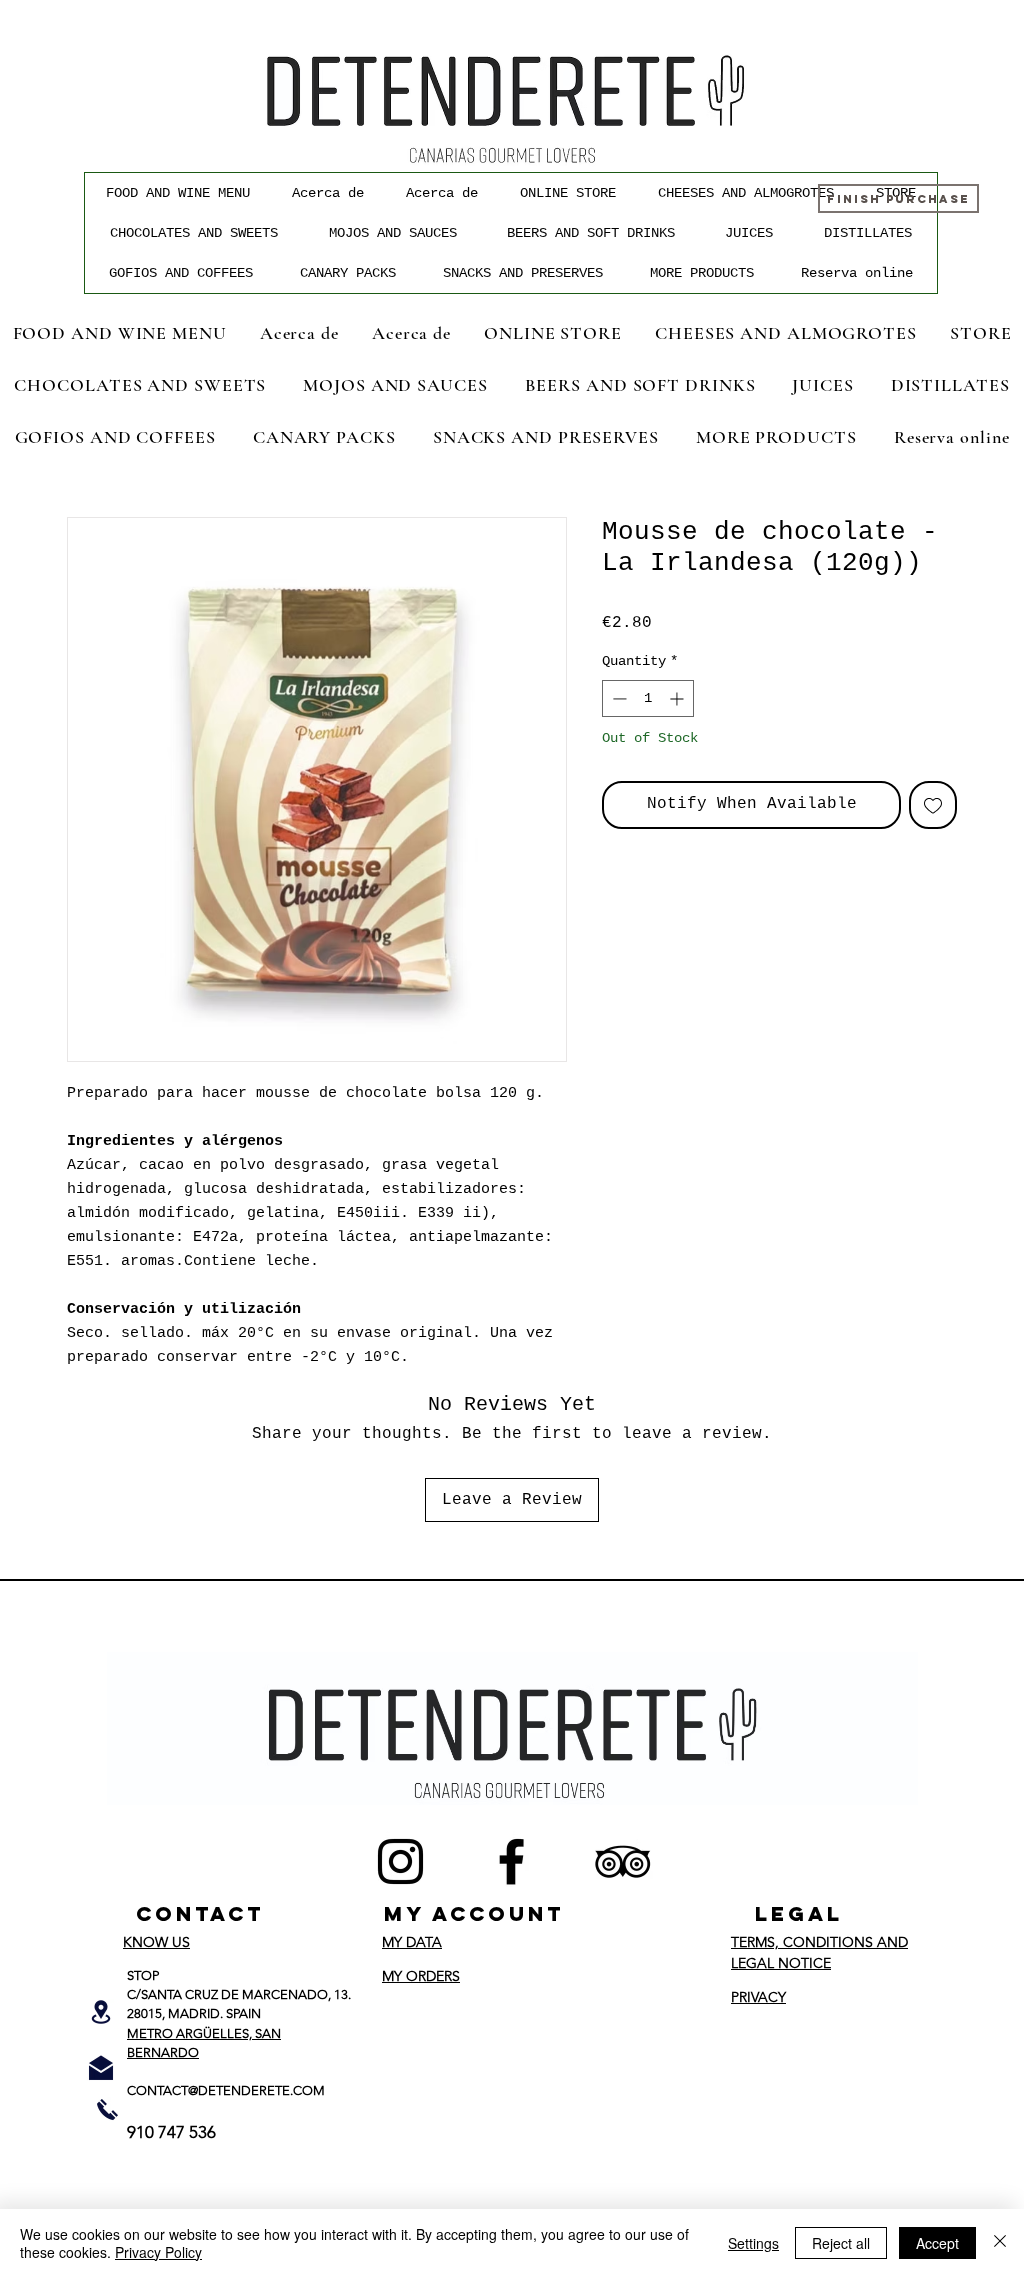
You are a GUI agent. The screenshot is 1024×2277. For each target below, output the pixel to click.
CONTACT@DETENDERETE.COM (226, 2090)
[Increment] (678, 698)
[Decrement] (617, 698)
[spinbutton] (648, 698)
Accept (937, 2243)
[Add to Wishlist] (933, 805)
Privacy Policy (158, 2252)
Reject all (841, 2243)
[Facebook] (511, 1861)
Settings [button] (753, 2243)
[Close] (1000, 2243)
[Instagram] (400, 1861)
